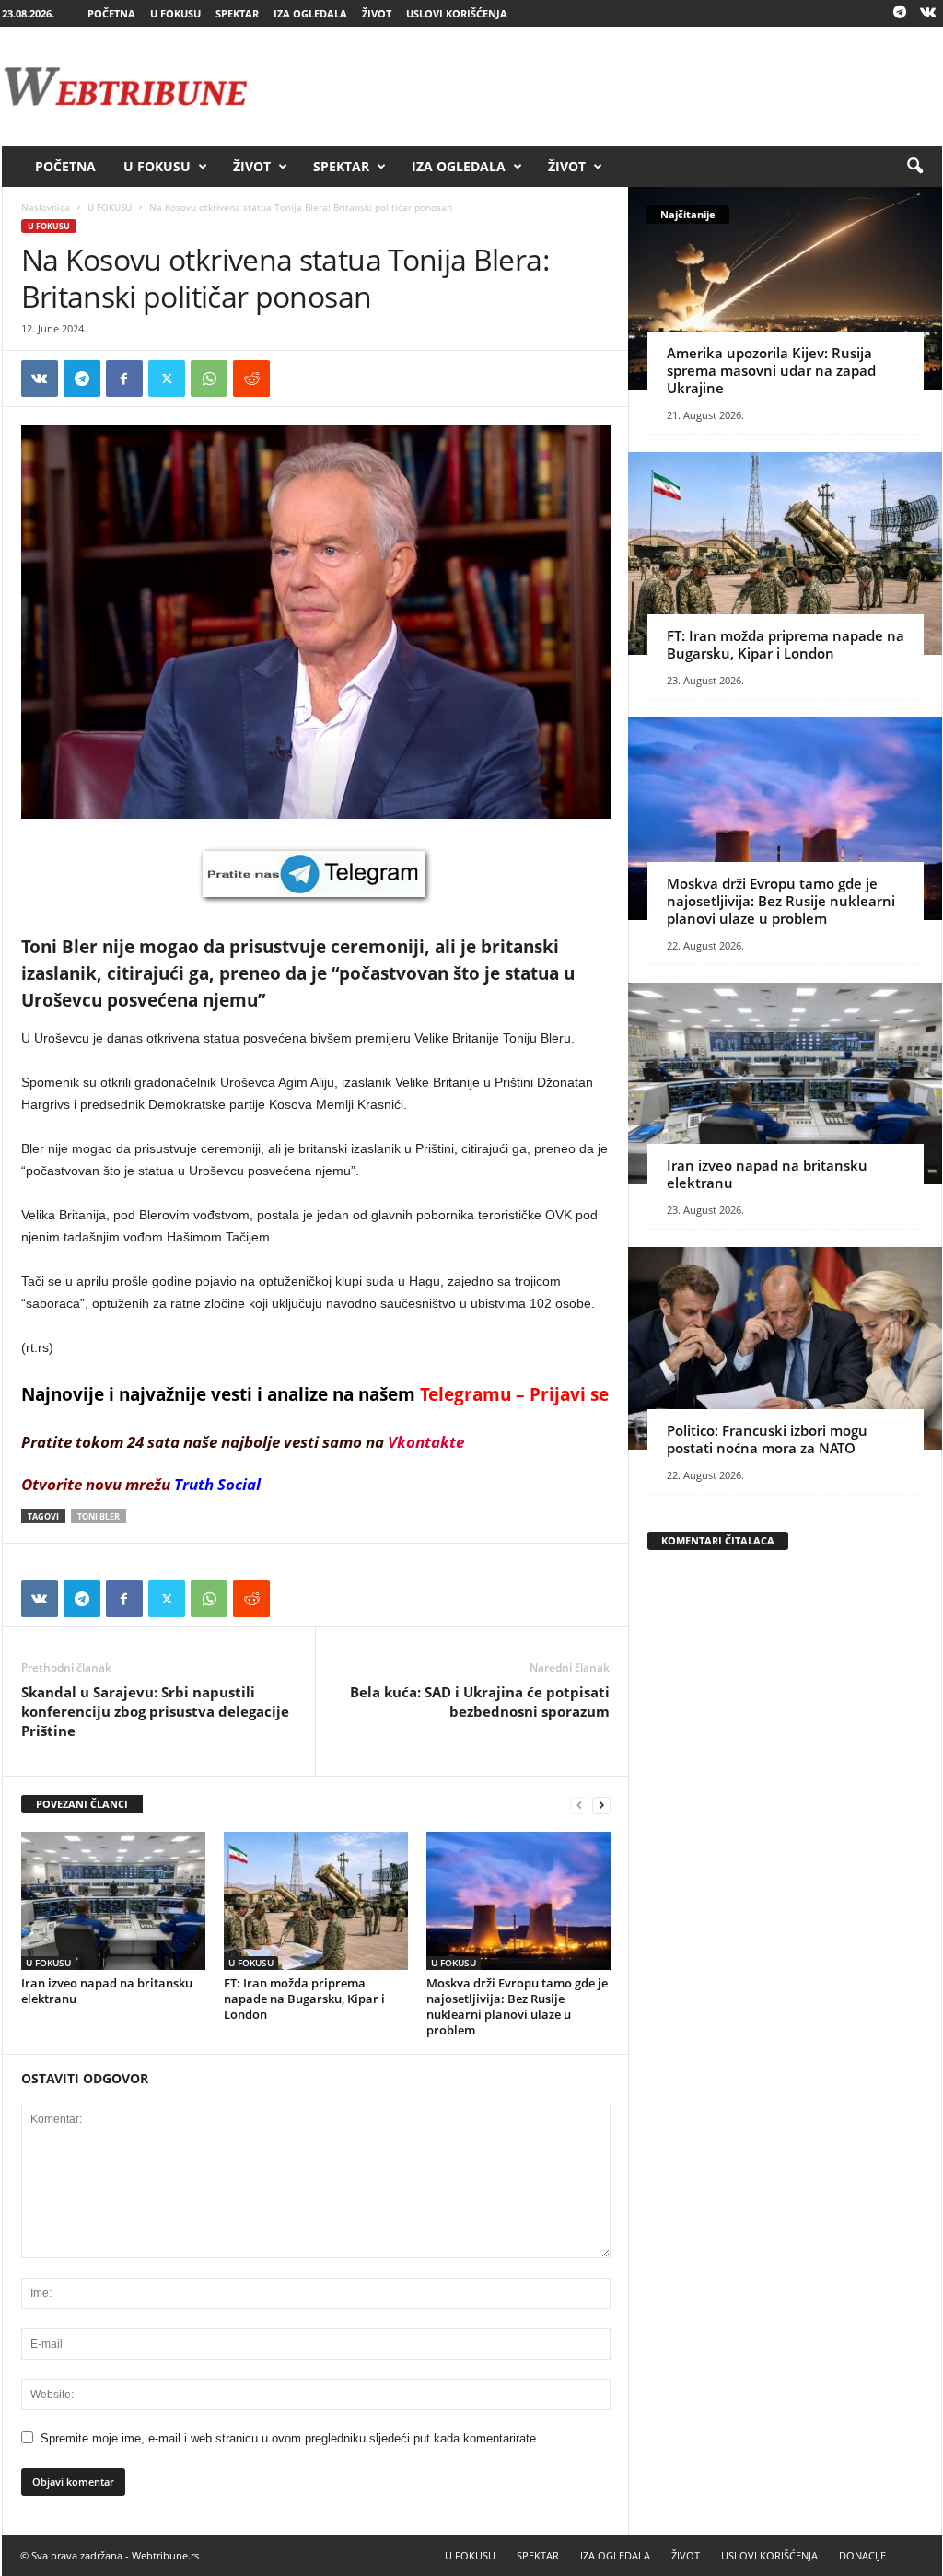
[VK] (40, 379)
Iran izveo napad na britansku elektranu (107, 1991)
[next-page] (601, 1805)
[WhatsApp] (209, 379)
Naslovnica (46, 207)
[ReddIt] (251, 379)
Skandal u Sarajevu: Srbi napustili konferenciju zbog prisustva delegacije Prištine (155, 1711)
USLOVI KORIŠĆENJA (457, 13)
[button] (914, 167)
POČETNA (111, 13)
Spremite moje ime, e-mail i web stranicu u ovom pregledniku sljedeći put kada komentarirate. (290, 2438)
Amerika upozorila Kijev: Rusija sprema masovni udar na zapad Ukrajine (771, 370)
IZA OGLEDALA (310, 13)
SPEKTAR (237, 13)
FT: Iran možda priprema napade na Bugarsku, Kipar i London (304, 1999)
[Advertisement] (607, 87)
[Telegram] (900, 13)
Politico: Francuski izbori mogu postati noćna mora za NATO (767, 1439)
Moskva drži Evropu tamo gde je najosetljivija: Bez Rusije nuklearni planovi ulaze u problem (517, 2006)
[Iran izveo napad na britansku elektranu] (113, 1901)
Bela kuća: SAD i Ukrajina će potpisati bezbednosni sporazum (480, 1702)
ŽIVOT (377, 13)
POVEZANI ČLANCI (82, 1804)
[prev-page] (579, 1805)
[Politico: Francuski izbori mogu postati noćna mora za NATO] (785, 1348)
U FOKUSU (175, 13)
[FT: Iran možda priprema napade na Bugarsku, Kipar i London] (316, 1901)
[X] (167, 379)
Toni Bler (99, 1516)
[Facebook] (124, 379)
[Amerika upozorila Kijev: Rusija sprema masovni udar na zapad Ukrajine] (785, 288)
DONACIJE (862, 2555)
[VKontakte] (928, 13)
